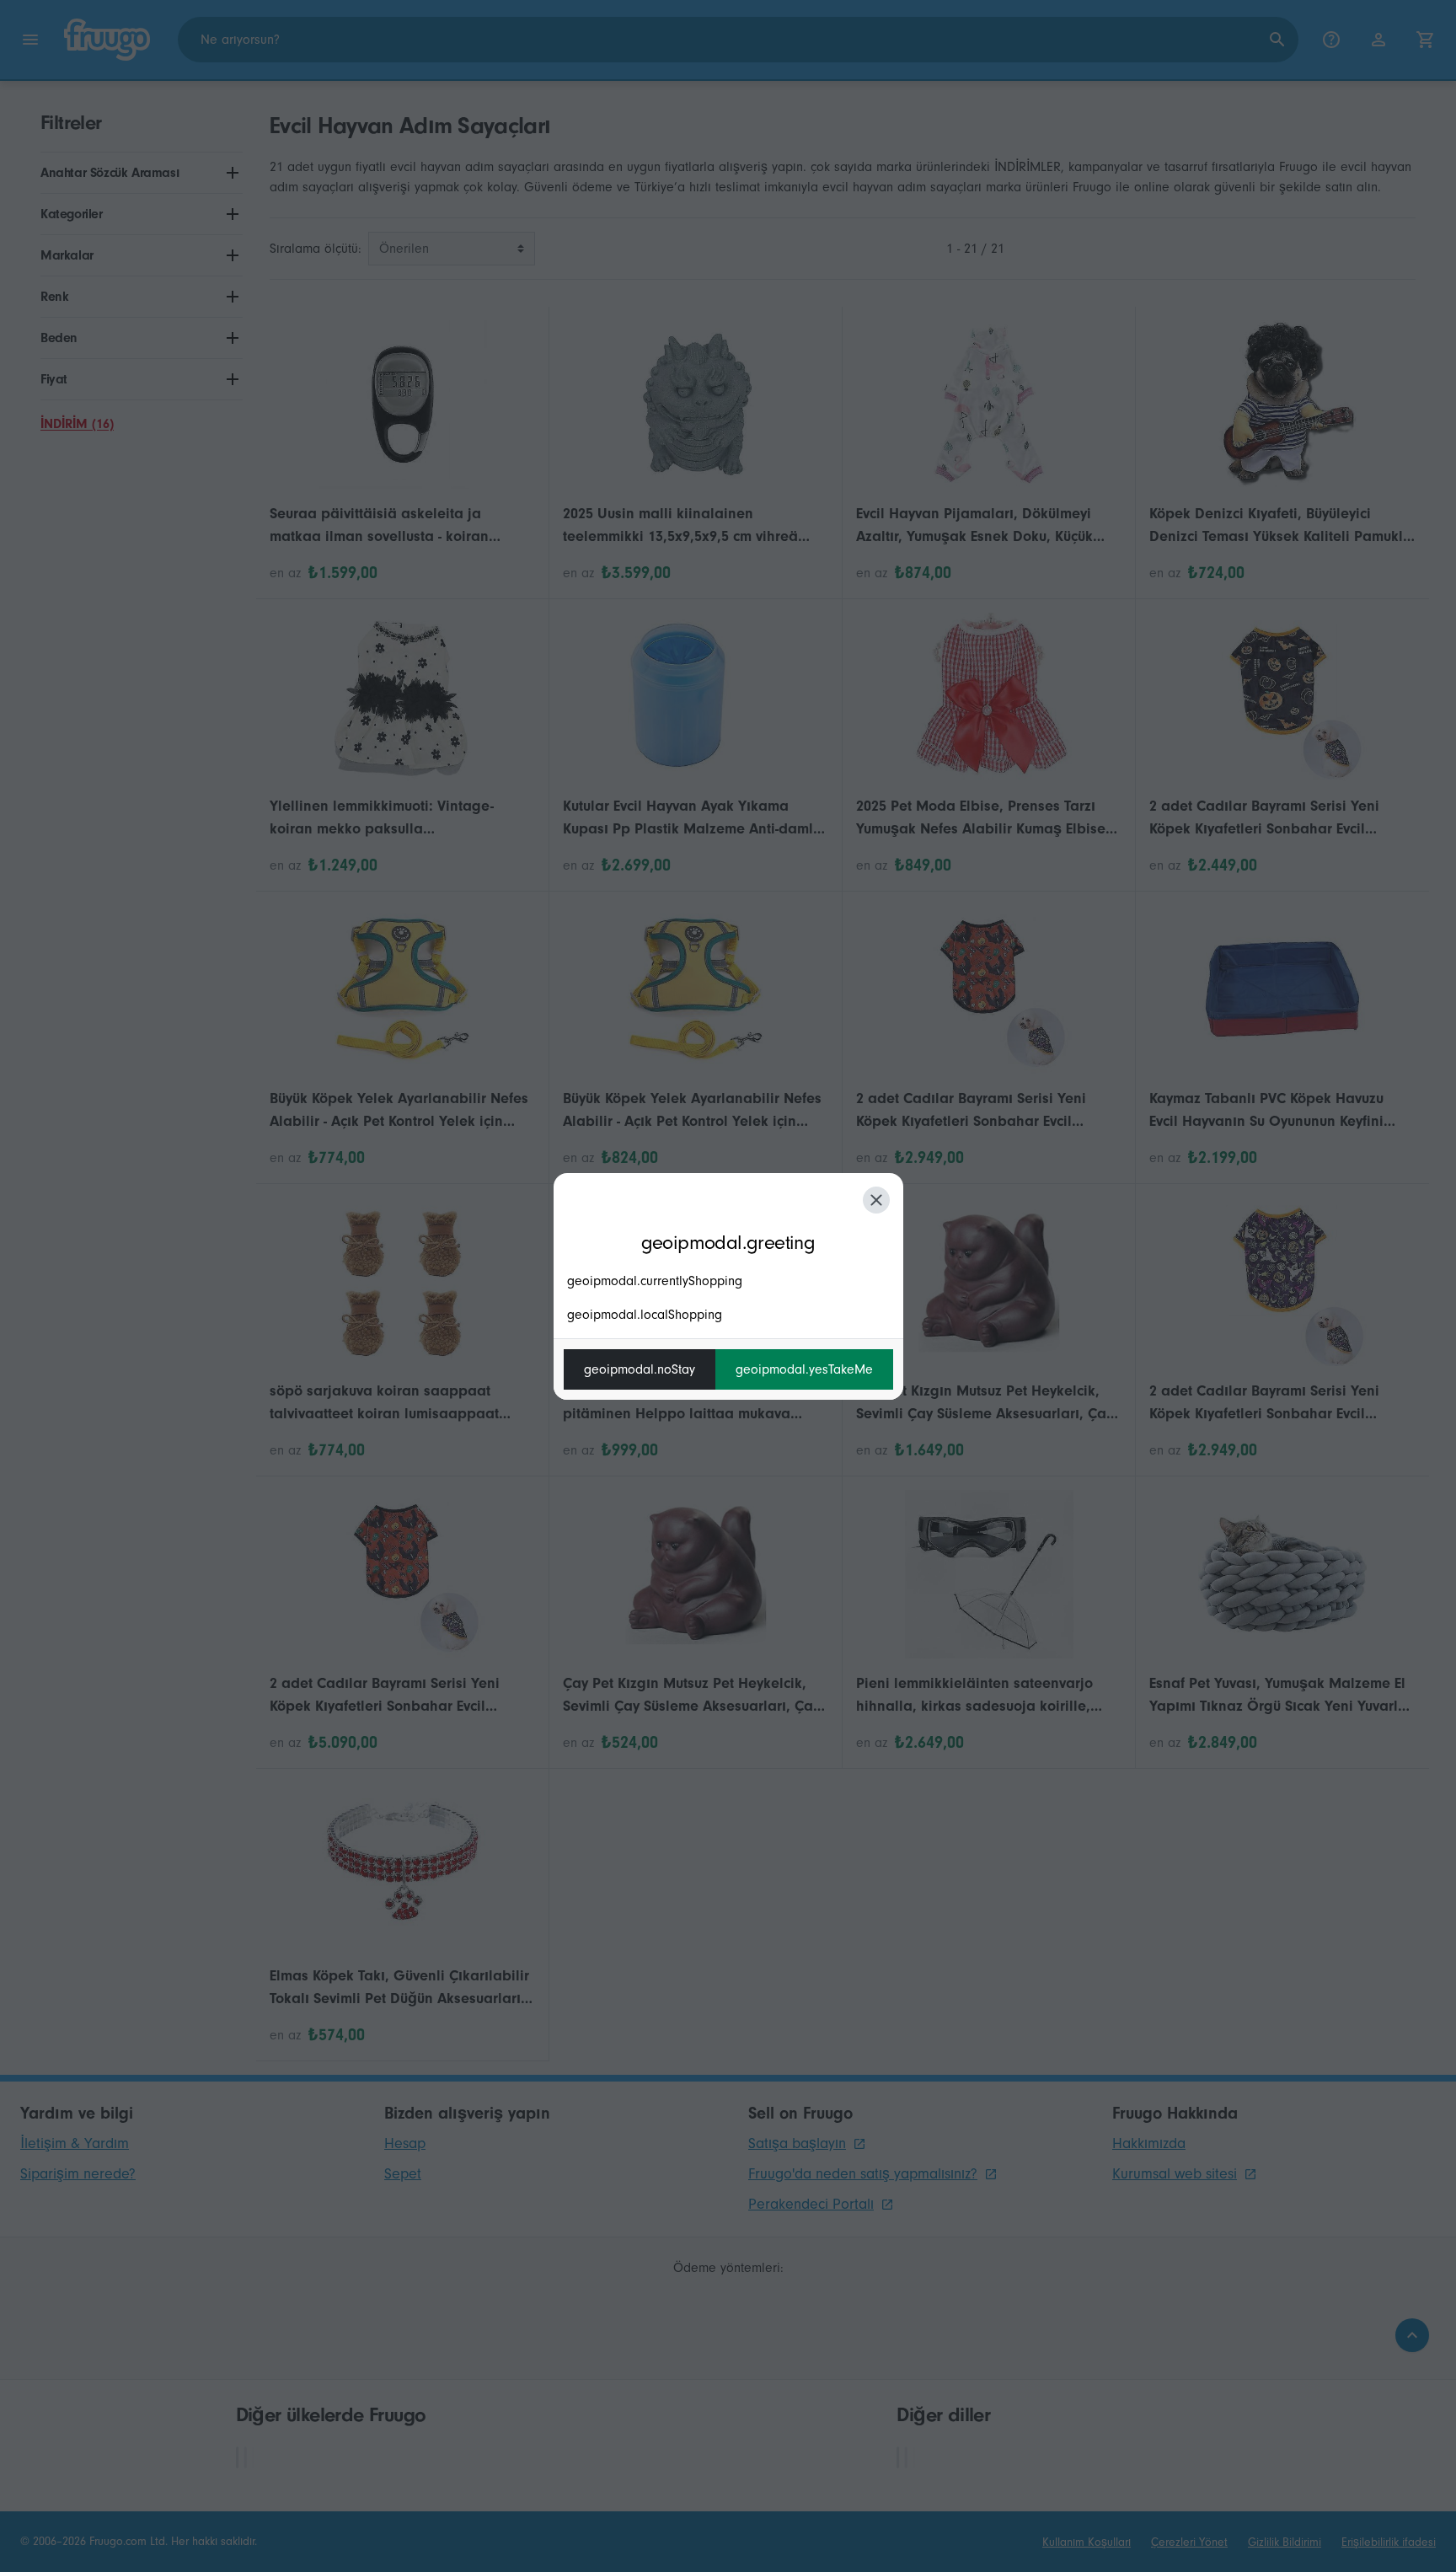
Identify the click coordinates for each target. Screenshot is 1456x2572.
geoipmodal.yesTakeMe (804, 1369)
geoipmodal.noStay (640, 1369)
